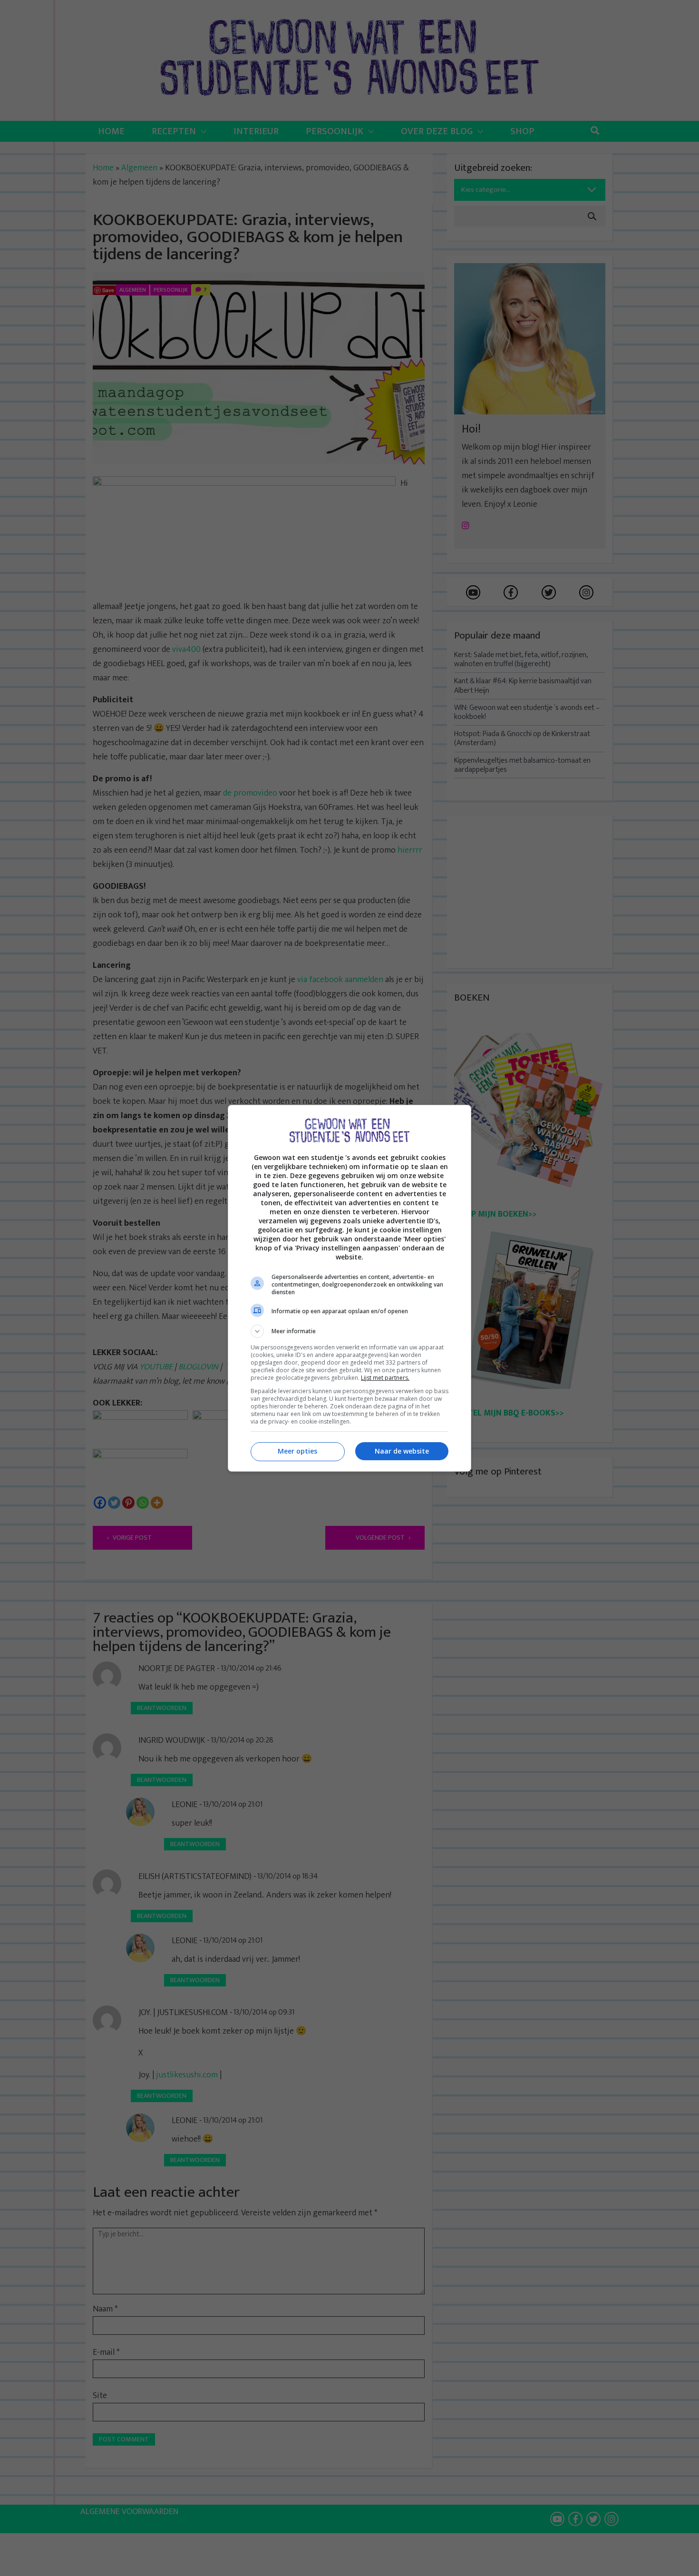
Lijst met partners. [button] (385, 1378)
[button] (349, 1331)
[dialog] (349, 1288)
